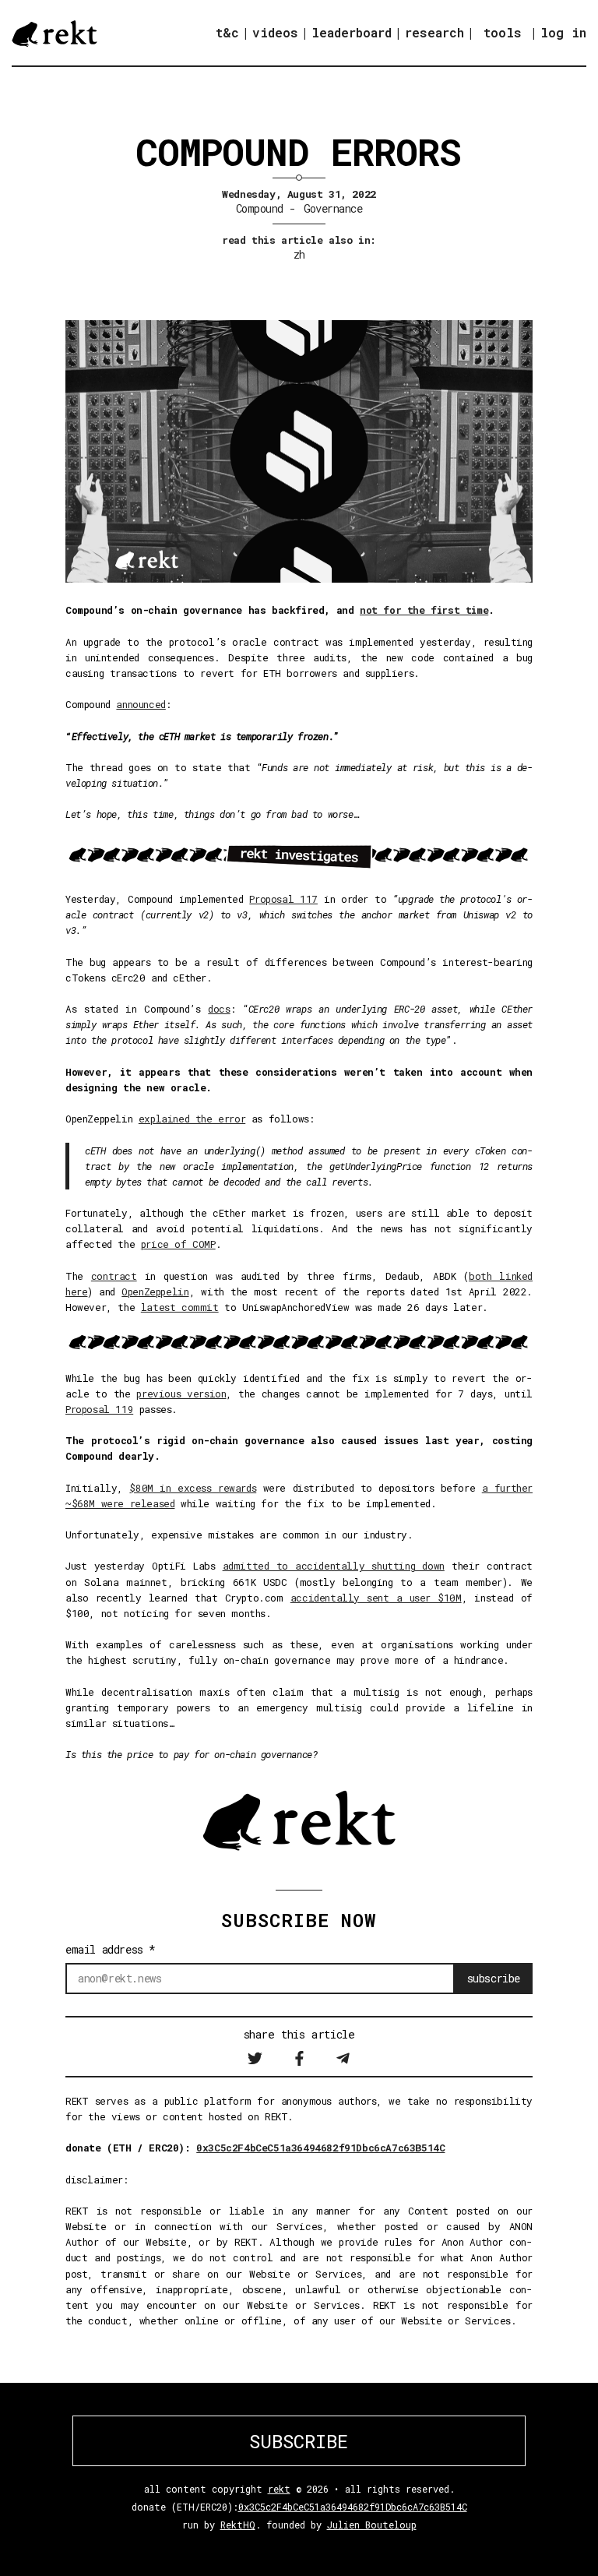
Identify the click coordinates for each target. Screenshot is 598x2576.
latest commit (180, 1307)
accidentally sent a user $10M (376, 1598)
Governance (333, 208)
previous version (181, 1394)
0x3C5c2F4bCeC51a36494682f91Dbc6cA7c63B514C (320, 2148)
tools (503, 32)
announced (141, 704)
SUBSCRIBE (299, 2441)
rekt (279, 2489)
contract (114, 1276)
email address (111, 1949)
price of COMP (178, 1244)
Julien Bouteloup (372, 2525)
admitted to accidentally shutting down (334, 1566)
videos (275, 32)
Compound (260, 208)
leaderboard (352, 32)
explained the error (192, 1119)
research (434, 32)
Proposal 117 (283, 899)
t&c (227, 32)
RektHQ (238, 2525)
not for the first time (424, 610)
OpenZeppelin (155, 1292)
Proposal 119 (99, 1409)
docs (219, 1009)
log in (563, 33)
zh (299, 254)
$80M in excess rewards (193, 1488)
